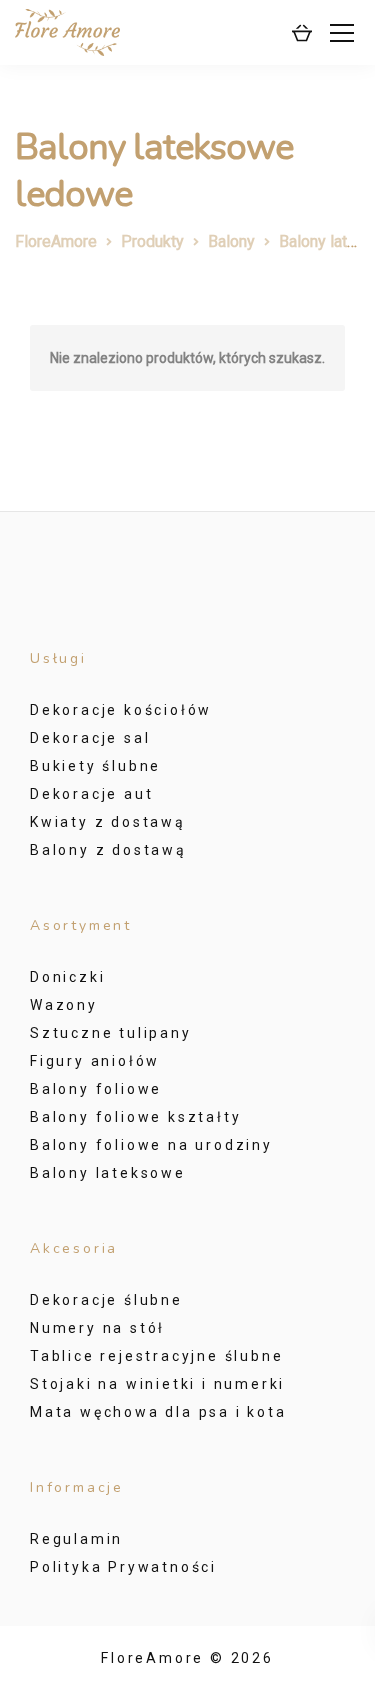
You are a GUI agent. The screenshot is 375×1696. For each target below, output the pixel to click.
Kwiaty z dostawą (108, 822)
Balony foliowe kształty (135, 1117)
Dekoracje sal (90, 738)
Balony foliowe (96, 1089)
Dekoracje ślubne (106, 1300)
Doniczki (67, 977)
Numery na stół (97, 1328)
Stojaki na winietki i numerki (157, 1384)
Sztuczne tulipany (111, 1033)
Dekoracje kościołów (121, 710)
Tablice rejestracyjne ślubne (156, 1356)
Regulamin (76, 1539)
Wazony (64, 1005)
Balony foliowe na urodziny (151, 1145)
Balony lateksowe (108, 1173)
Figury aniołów (95, 1061)
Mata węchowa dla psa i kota (158, 1412)
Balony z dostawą (108, 850)
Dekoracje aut (91, 794)
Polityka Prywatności (123, 1567)
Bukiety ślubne (95, 766)
